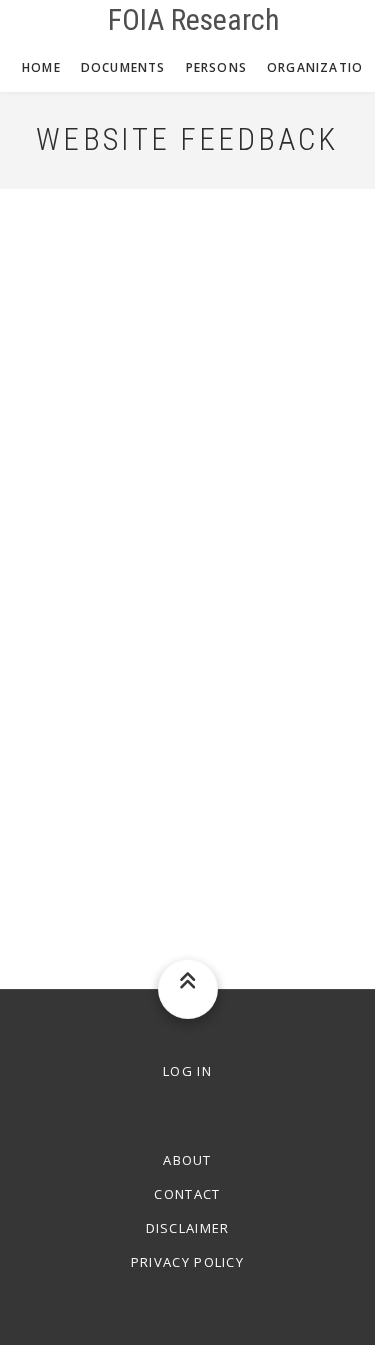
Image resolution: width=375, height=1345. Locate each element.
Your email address (78, 295)
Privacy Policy (187, 1262)
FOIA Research (194, 20)
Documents (123, 67)
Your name (49, 201)
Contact (187, 1194)
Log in (187, 1071)
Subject (37, 390)
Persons (216, 67)
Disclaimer (188, 1228)
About (187, 1160)
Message (44, 485)
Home (41, 67)
